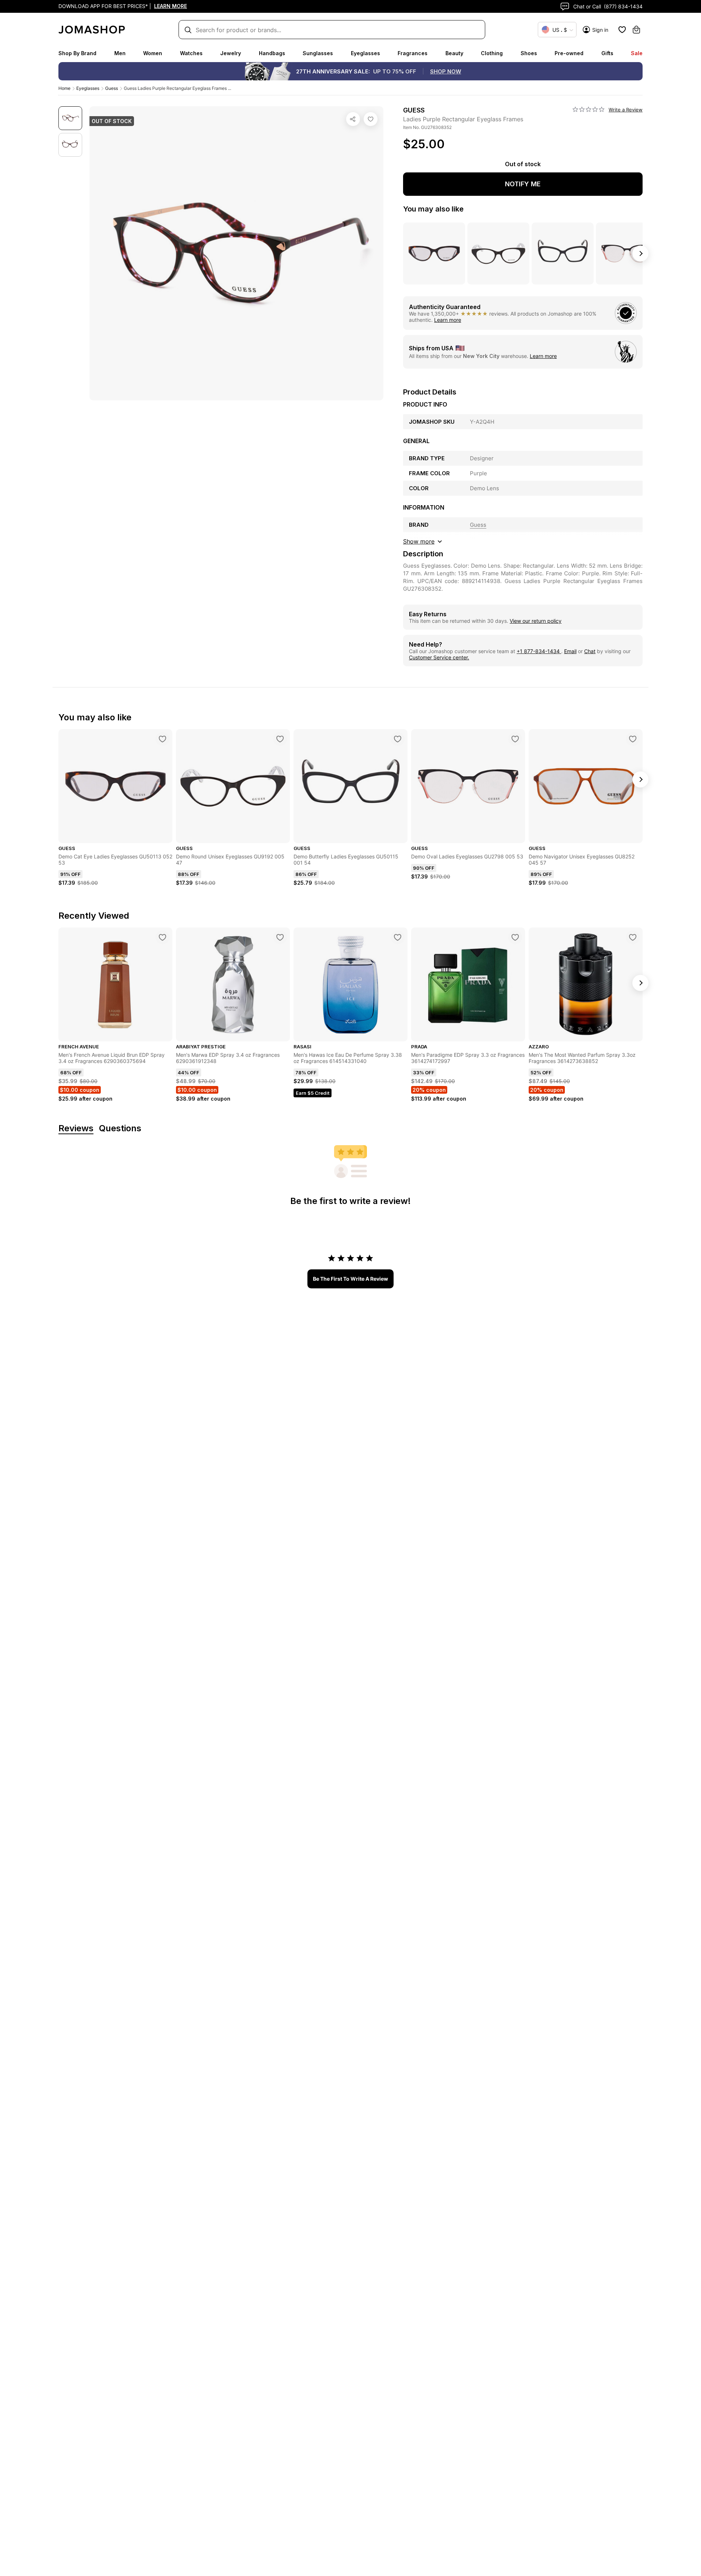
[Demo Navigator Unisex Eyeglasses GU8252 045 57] (633, 739)
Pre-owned (569, 53)
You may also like (433, 209)
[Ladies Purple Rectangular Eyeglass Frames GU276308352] (371, 119)
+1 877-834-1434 (539, 651)
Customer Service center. (439, 657)
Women (153, 53)
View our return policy (536, 621)
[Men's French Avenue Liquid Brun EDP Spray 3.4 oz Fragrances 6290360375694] (162, 937)
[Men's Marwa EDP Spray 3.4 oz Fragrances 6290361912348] (280, 937)
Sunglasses (318, 53)
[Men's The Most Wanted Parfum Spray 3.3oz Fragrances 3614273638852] (633, 937)
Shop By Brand (77, 53)
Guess (112, 88)
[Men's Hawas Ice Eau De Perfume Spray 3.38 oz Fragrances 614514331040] (398, 937)
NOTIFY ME (523, 184)
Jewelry (231, 53)
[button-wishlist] (622, 30)
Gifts (607, 53)
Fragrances (413, 53)
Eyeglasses (365, 53)
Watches (191, 53)
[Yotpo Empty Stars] (589, 110)
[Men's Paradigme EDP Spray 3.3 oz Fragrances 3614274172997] (515, 937)
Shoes (529, 53)
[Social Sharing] (353, 119)
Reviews (76, 1129)
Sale (637, 53)
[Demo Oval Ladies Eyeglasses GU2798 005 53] (515, 739)
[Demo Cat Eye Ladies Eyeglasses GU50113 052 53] (162, 739)
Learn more (448, 320)
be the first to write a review (350, 1279)
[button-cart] (636, 30)
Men (120, 53)
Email (570, 651)
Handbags (272, 53)
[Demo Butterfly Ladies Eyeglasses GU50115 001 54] (398, 739)
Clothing (492, 53)
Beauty (454, 53)
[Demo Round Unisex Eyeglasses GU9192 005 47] (280, 739)
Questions (120, 1129)
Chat (590, 651)
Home (64, 88)
